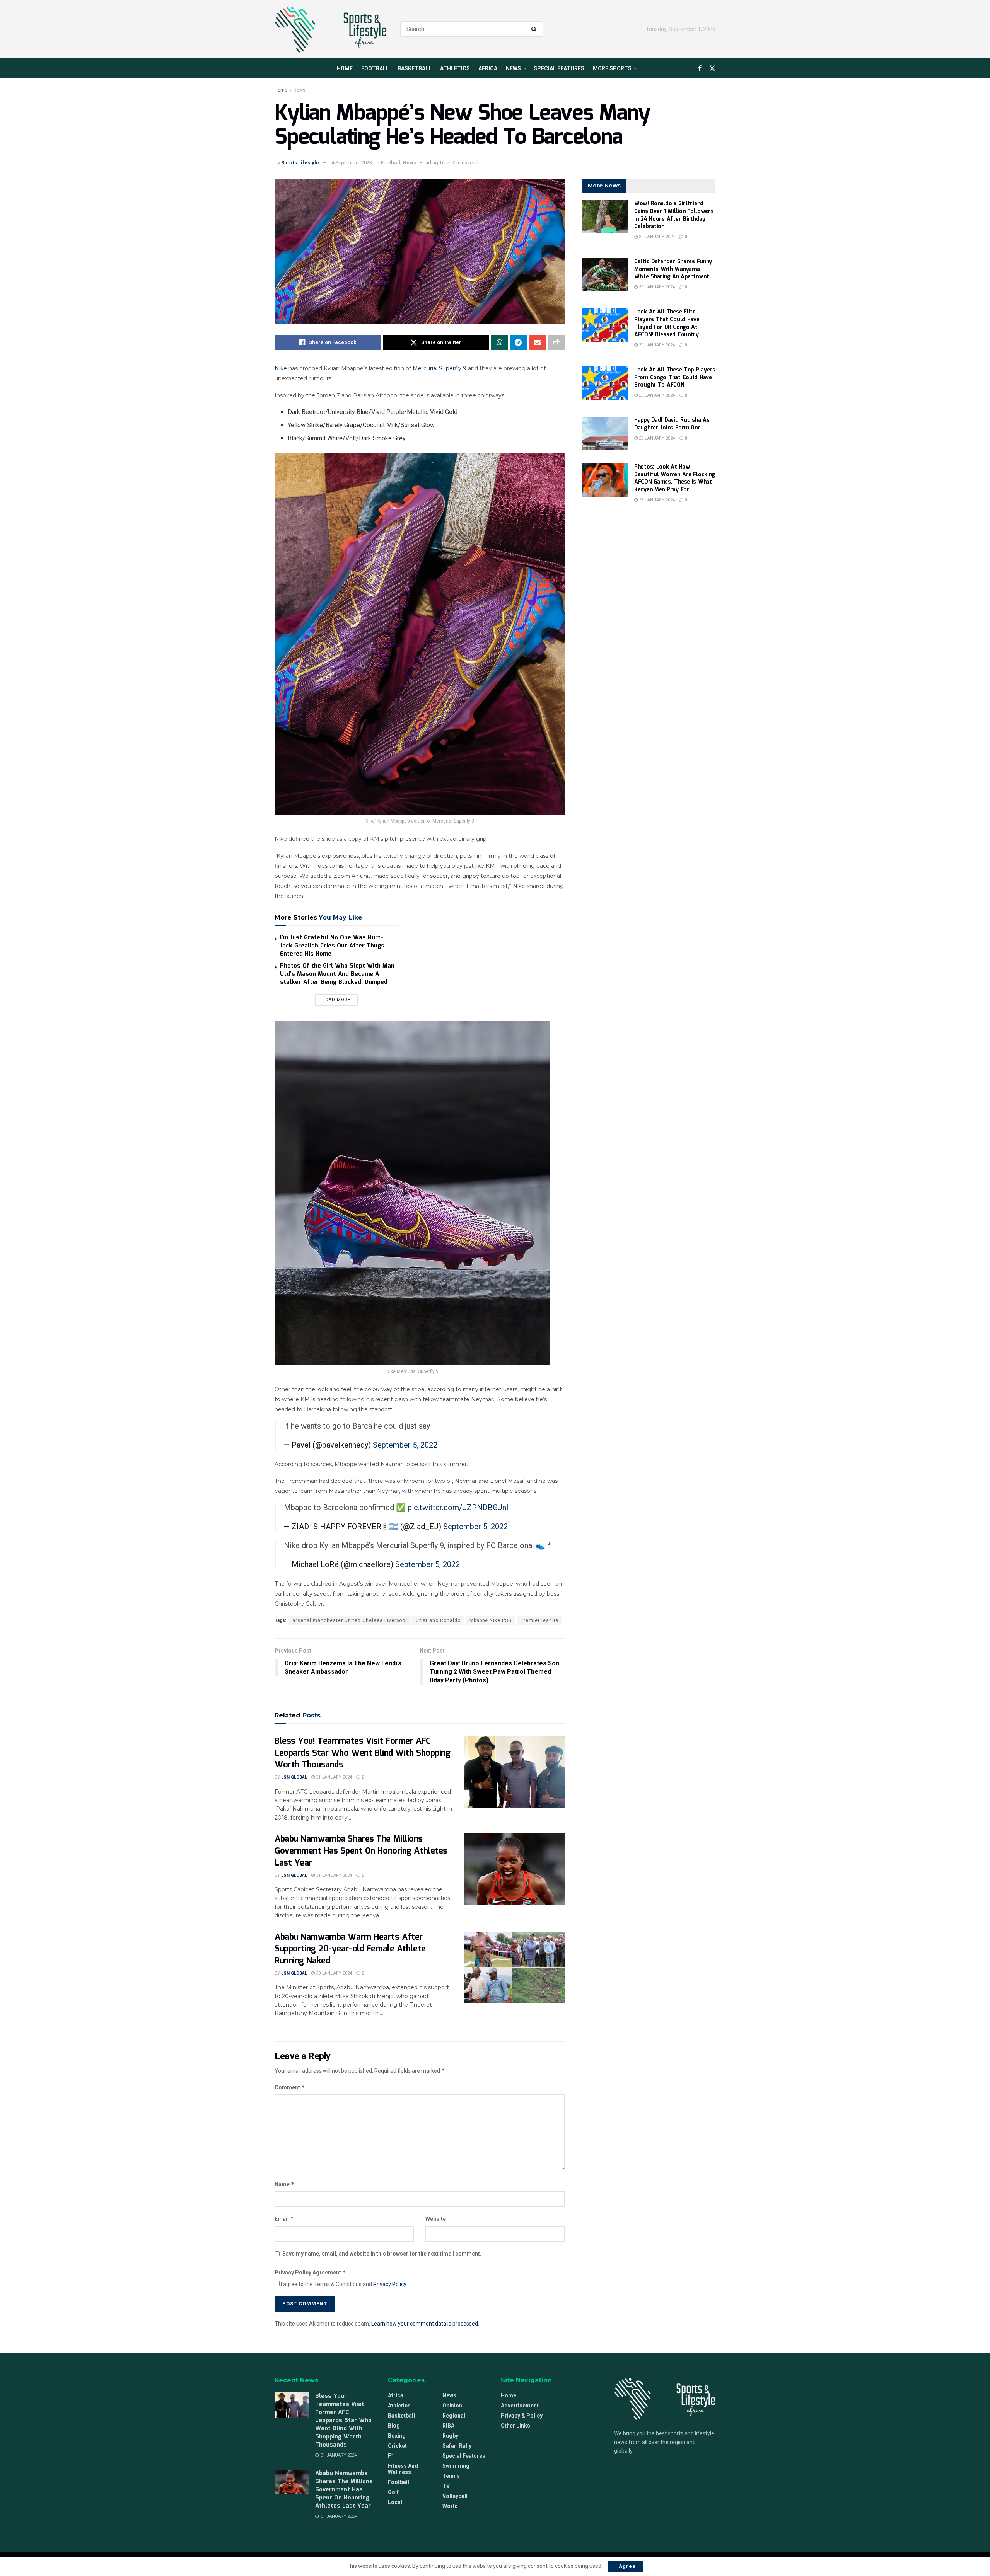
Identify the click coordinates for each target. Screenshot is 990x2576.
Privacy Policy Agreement (310, 2272)
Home (345, 68)
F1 (391, 2456)
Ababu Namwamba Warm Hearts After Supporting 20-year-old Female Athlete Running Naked (350, 1949)
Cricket (397, 2446)
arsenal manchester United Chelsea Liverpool (350, 1620)
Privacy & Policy (522, 2416)
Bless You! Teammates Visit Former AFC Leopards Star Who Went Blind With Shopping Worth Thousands (363, 1753)
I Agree (626, 2566)
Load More (336, 1000)
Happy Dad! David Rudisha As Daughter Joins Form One (672, 424)
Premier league (539, 1620)
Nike (281, 368)
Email (284, 2219)
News (513, 68)
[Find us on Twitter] (712, 68)
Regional (454, 2416)
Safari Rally (457, 2446)
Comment (290, 2087)
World (450, 2506)
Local (395, 2502)
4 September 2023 (352, 163)
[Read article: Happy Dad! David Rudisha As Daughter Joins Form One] (605, 433)
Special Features (559, 68)
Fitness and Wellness (403, 2469)
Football (375, 68)
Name (285, 2184)
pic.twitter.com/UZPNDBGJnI (458, 1508)
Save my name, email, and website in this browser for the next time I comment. (382, 2254)
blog (394, 2426)
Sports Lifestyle (300, 163)
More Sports (612, 68)
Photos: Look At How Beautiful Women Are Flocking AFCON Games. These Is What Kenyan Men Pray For (675, 478)
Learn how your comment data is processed (425, 2324)
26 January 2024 (656, 438)
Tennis (451, 2476)
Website (436, 2219)
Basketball (415, 68)
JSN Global (294, 1777)
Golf (393, 2492)
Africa (488, 68)
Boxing (397, 2436)
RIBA (448, 2426)
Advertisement (520, 2406)
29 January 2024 (656, 395)
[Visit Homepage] (331, 29)
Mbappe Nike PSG (491, 1620)
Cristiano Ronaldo (438, 1620)
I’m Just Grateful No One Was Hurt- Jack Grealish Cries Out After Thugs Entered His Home (332, 946)
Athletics (455, 68)
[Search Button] (535, 29)
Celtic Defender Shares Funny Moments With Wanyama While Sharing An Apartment (673, 269)
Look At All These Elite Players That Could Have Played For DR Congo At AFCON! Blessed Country (667, 323)
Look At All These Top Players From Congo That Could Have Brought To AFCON (675, 377)
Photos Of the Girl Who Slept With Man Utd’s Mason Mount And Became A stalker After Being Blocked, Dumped (337, 974)
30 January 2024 (333, 1973)
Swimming (456, 2466)
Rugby (450, 2436)
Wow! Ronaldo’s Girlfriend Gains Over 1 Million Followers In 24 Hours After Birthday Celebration (674, 215)
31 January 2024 (333, 1777)
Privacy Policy (390, 2284)
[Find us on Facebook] (700, 68)
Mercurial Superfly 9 (440, 368)
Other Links (515, 2426)
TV (446, 2486)
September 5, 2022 (405, 1445)
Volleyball (455, 2496)
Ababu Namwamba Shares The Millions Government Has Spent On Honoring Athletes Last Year (361, 1851)
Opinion (452, 2406)
